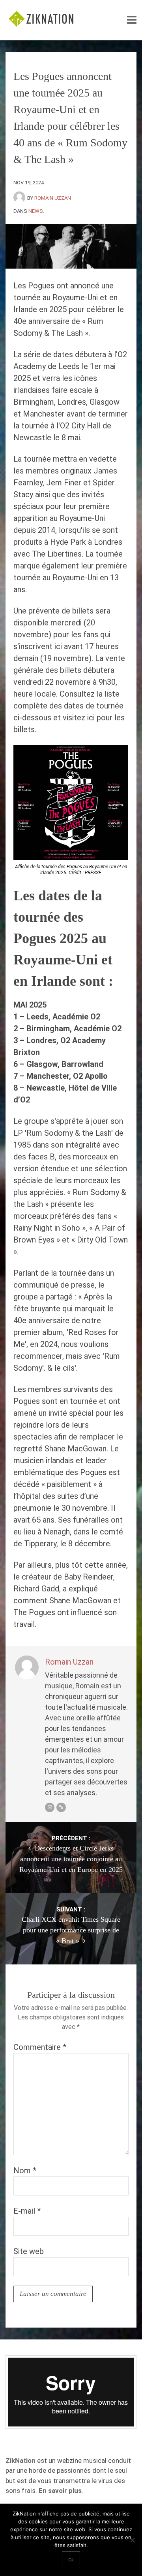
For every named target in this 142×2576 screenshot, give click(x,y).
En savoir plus (60, 2491)
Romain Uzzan (53, 198)
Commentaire (40, 2047)
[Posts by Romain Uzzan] (20, 198)
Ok (71, 2560)
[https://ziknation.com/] (61, 1807)
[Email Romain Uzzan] (50, 1807)
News (36, 211)
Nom (25, 2171)
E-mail (27, 2211)
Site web (29, 2251)
